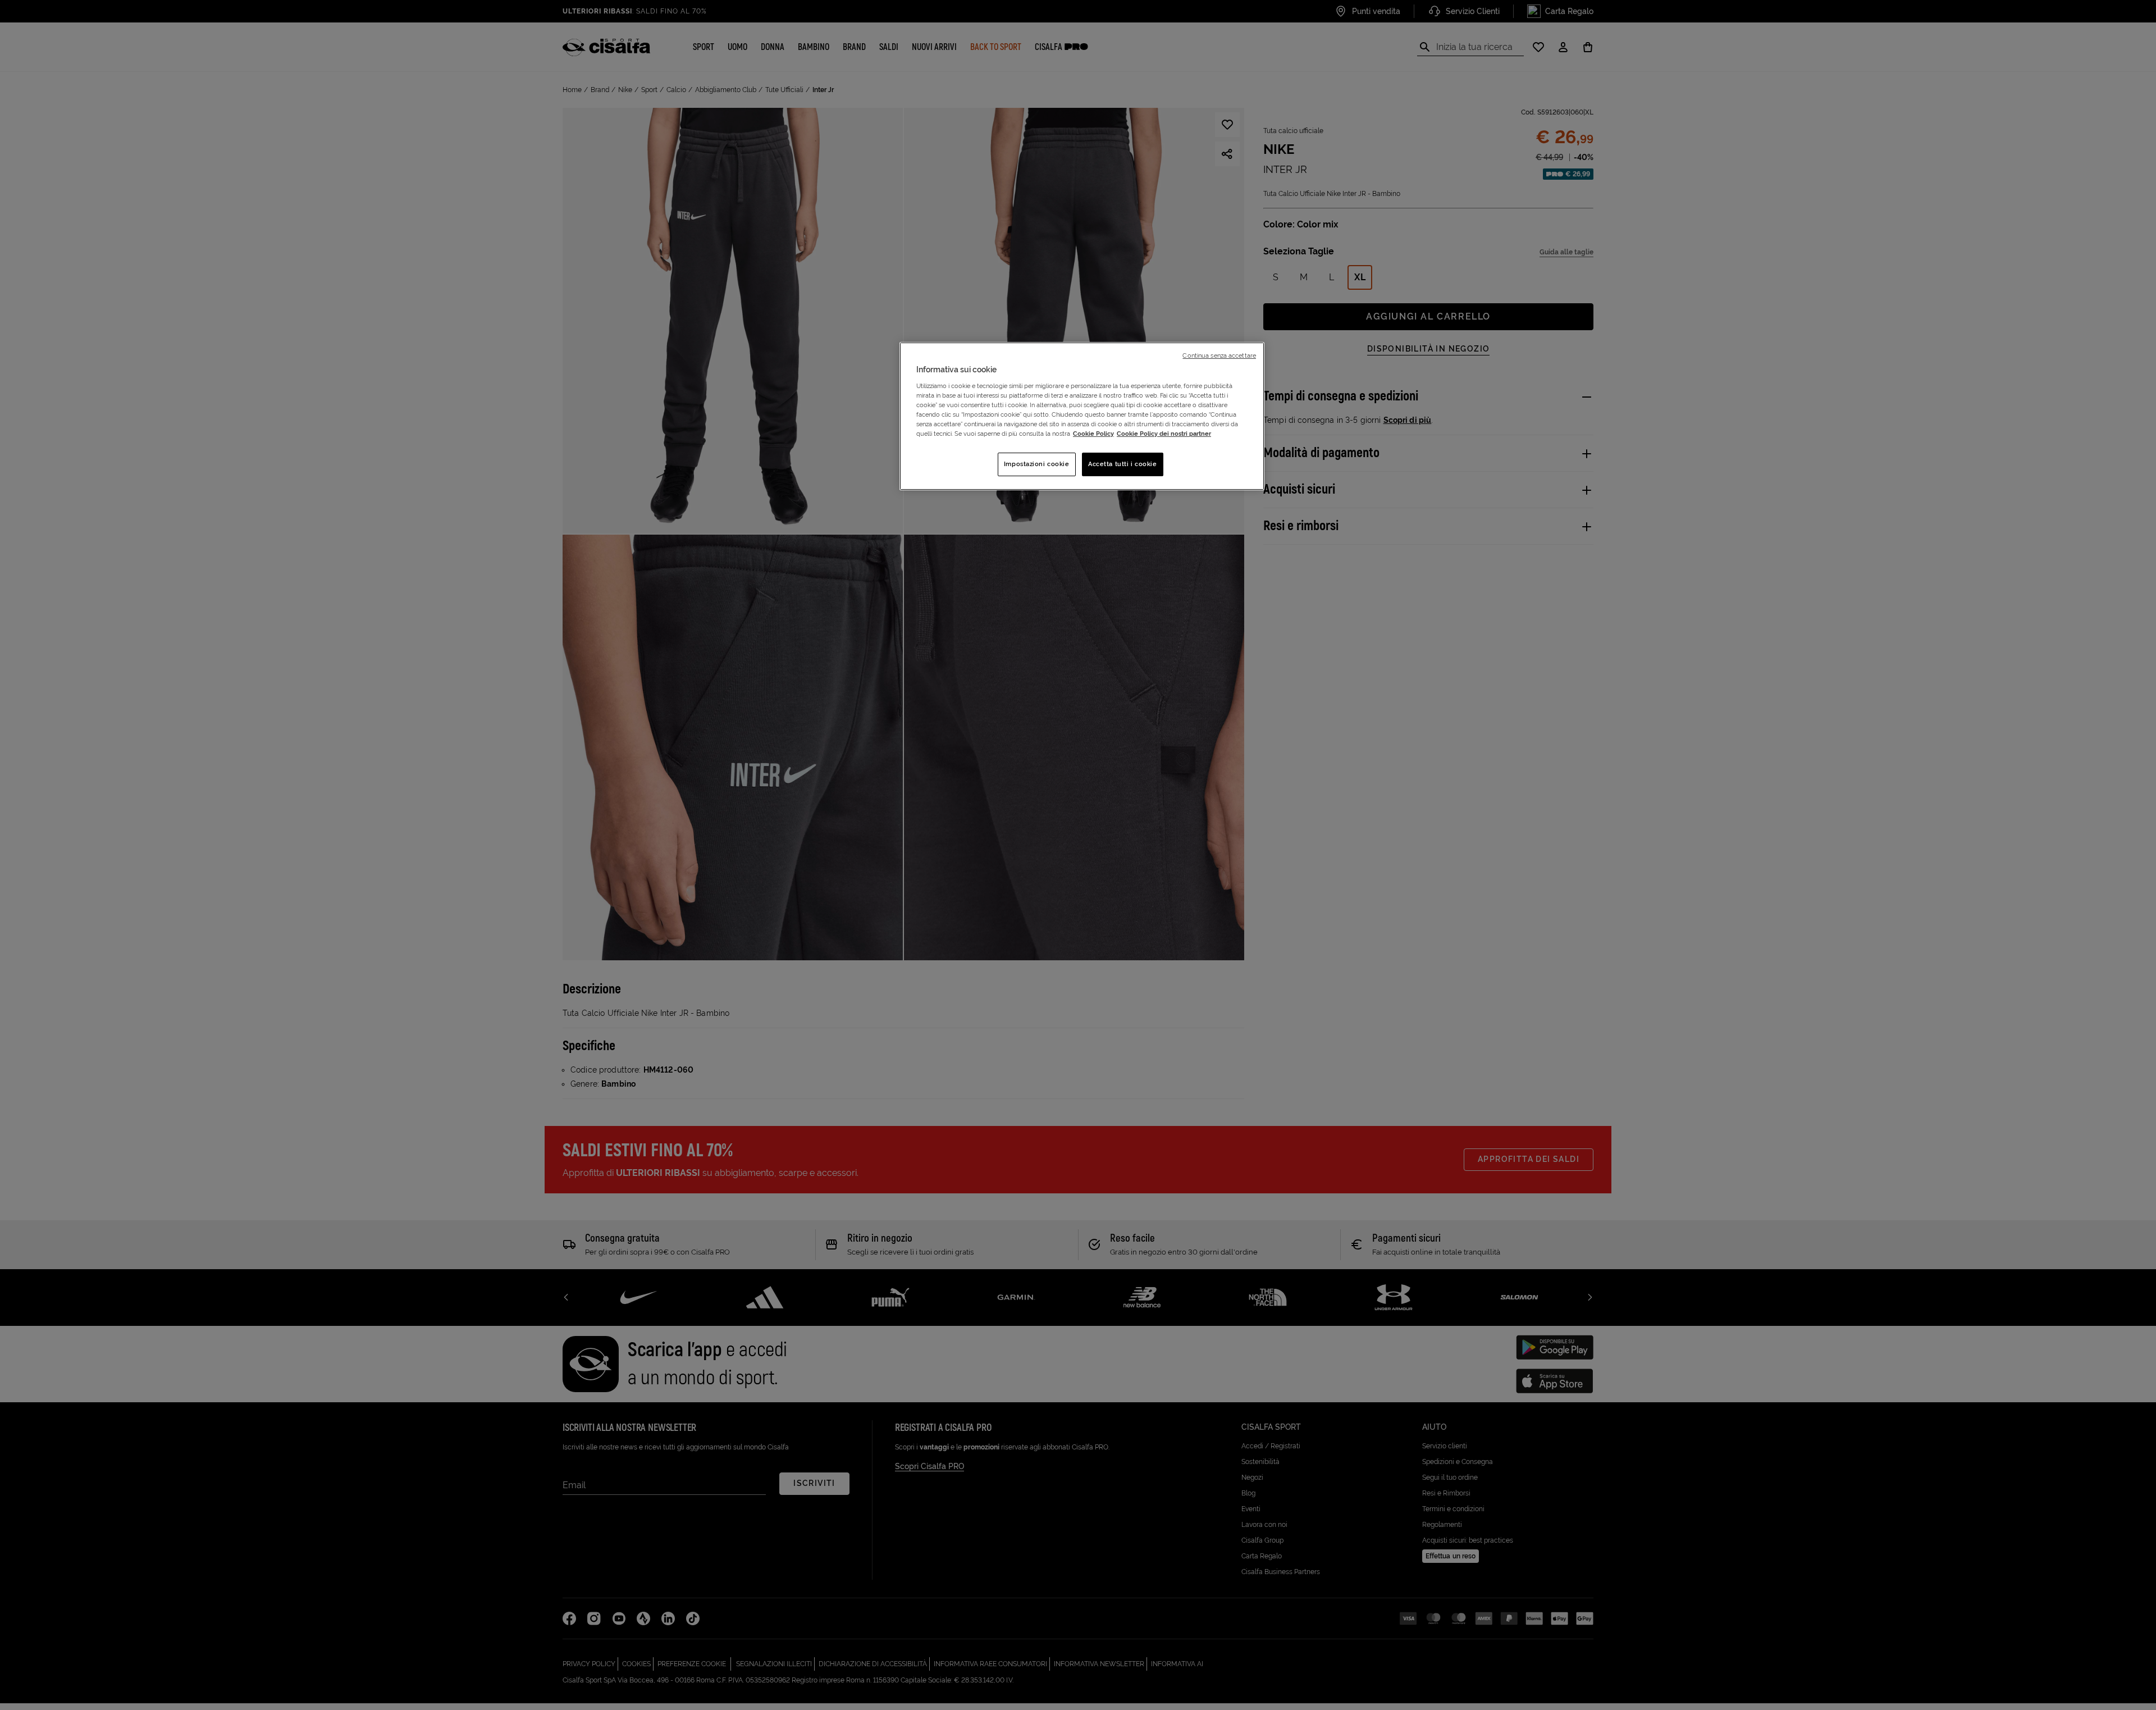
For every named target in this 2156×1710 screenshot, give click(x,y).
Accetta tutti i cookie (1123, 464)
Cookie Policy (1093, 434)
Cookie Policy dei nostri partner (1164, 434)
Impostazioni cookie (1037, 464)
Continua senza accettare (1219, 355)
